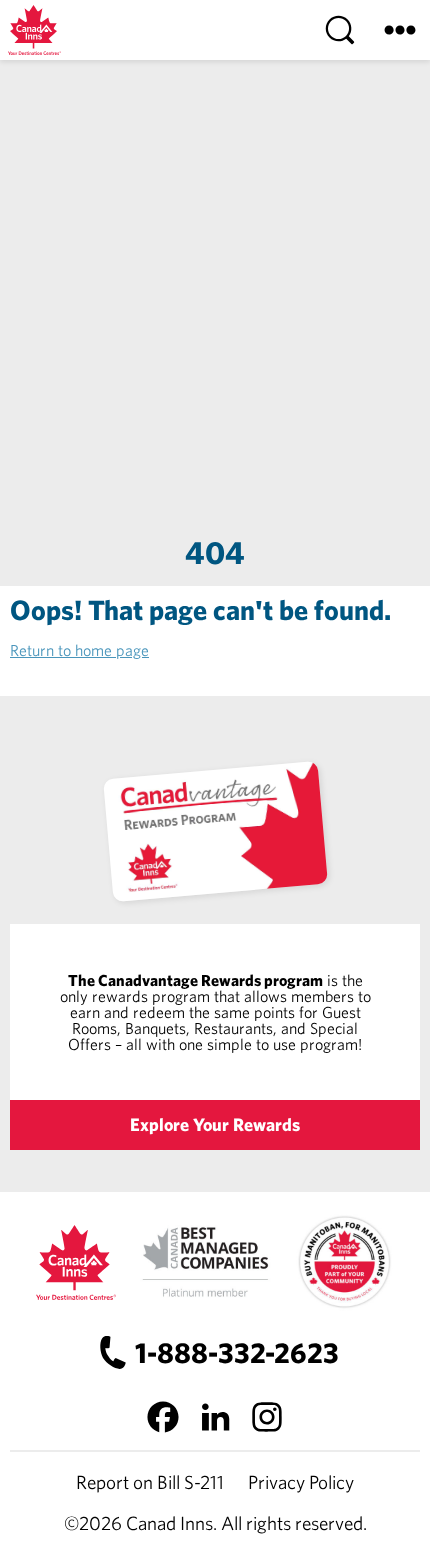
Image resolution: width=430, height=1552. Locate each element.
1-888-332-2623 (236, 1352)
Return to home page (79, 650)
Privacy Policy (301, 1482)
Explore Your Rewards (215, 1124)
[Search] (340, 30)
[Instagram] (267, 1417)
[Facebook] (163, 1417)
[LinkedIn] (215, 1417)
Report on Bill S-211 (150, 1482)
